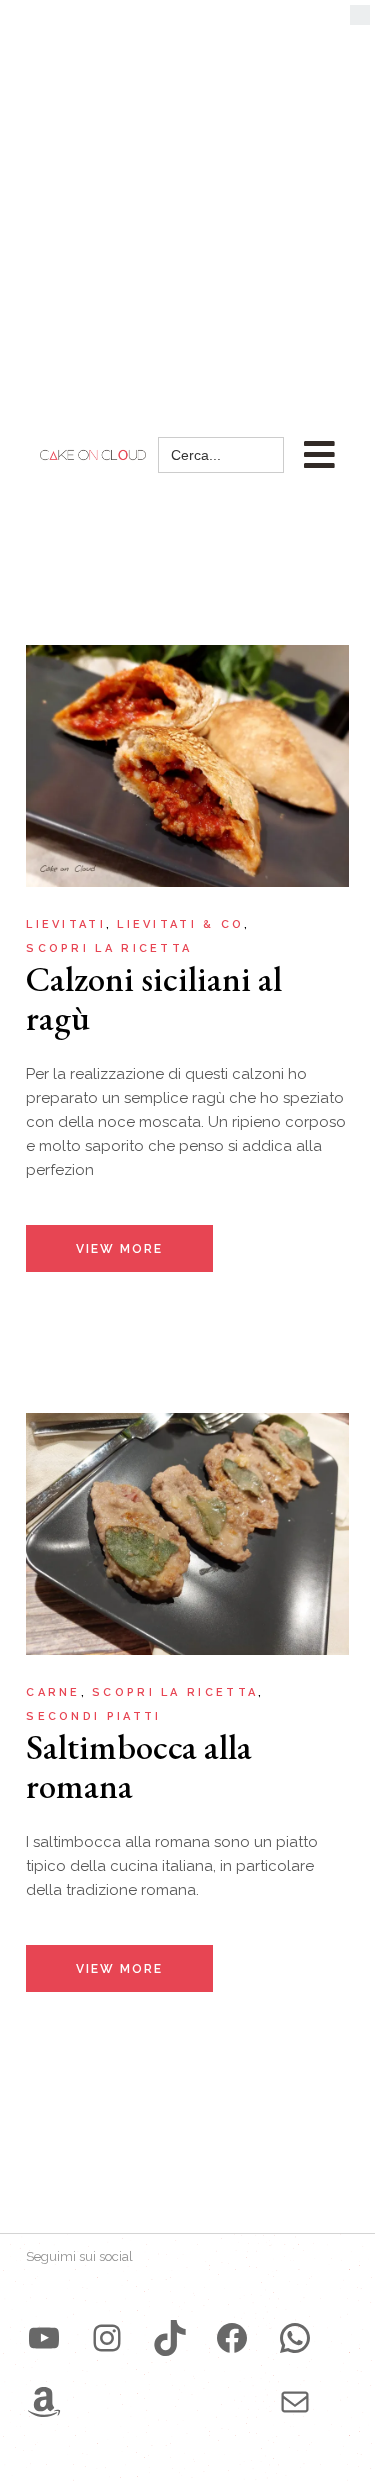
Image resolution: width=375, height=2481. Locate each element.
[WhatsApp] (295, 2338)
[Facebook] (232, 2338)
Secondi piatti (93, 1716)
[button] (360, 20)
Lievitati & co (180, 924)
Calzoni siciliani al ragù (154, 998)
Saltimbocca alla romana (139, 1766)
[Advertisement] (187, 197)
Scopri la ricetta (109, 948)
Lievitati (66, 924)
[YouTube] (44, 2338)
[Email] (295, 2402)
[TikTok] (170, 2338)
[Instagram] (107, 2338)
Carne (53, 1692)
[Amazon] (44, 2402)
